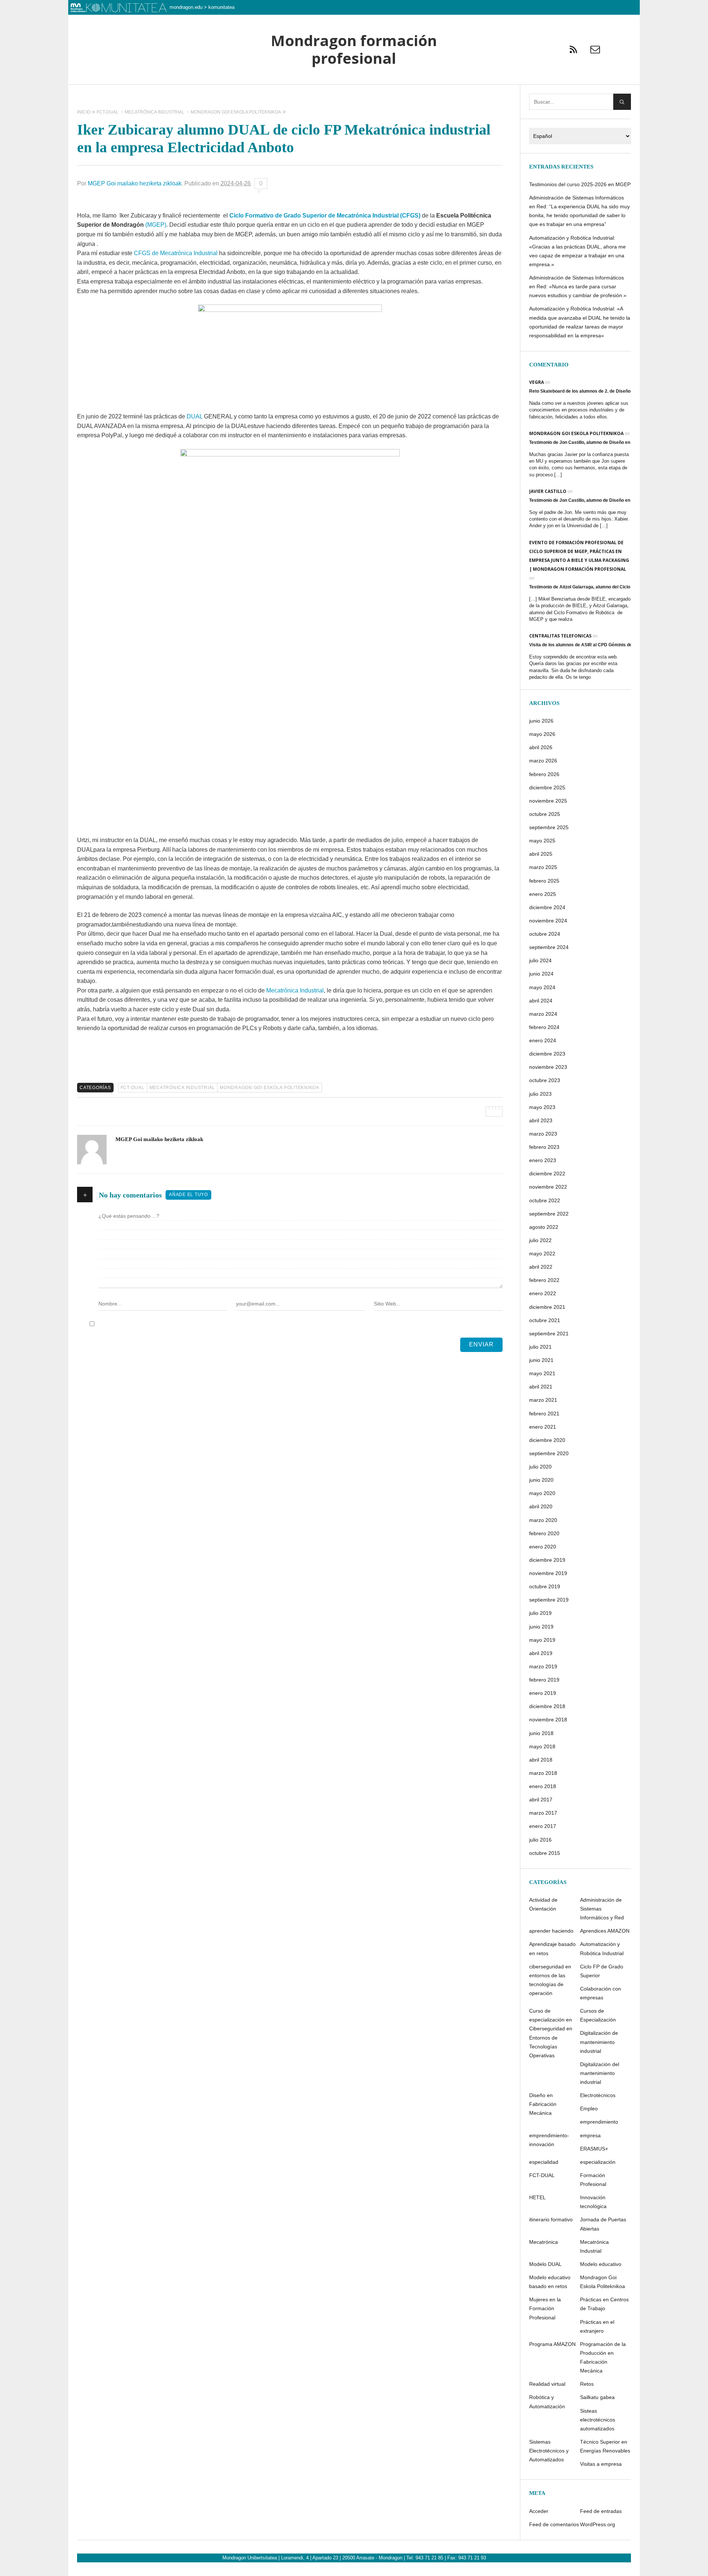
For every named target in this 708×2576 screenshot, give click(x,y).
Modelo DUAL (545, 2264)
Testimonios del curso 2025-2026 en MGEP (580, 184)
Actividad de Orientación (543, 1904)
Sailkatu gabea (597, 2397)
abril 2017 (541, 1800)
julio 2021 (540, 1347)
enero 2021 (543, 1427)
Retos (587, 2384)
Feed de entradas (601, 2511)
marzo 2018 (543, 1773)
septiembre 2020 (549, 1453)
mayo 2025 (542, 841)
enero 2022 (543, 1293)
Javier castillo (548, 491)
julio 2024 (540, 960)
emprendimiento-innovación (549, 2140)
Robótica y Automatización (547, 2402)
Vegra (537, 382)
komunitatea (221, 7)
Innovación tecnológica (593, 2202)
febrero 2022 (544, 1280)
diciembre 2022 (547, 1174)
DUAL (195, 416)
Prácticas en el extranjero (597, 2326)
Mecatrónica (544, 2242)
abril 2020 (541, 1506)
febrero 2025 (544, 881)
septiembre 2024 (549, 947)
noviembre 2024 (548, 921)
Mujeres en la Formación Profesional (545, 2308)
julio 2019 (540, 1613)
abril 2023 (541, 1120)
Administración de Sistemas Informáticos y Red (602, 1909)
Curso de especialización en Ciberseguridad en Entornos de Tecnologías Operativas (551, 2033)
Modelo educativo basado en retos (550, 2282)
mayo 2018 (542, 1746)
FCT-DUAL (133, 1088)
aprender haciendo (551, 1931)
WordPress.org (598, 2524)
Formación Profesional (593, 2180)
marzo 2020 (543, 1520)
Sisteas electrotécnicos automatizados (598, 2420)
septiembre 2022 (549, 1214)
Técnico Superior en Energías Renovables (605, 2446)
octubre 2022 (545, 1200)
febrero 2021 (544, 1414)
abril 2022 (541, 1267)
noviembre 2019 (548, 1573)
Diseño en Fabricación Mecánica (543, 2104)
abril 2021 (541, 1387)
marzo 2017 (543, 1813)
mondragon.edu (186, 7)
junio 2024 (541, 974)
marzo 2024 (543, 1014)
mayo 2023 (542, 1107)
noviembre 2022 (548, 1187)
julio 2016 (540, 1840)
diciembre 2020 (547, 1440)
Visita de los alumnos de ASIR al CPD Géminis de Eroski (588, 645)
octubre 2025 (545, 814)
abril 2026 (541, 747)
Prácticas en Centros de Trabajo (604, 2304)
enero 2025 (543, 894)
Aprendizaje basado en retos (552, 1948)
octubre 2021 (545, 1320)
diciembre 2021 (547, 1307)
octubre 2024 (545, 934)
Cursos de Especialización (598, 2015)
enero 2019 (543, 1693)
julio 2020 (540, 1467)
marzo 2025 (543, 867)
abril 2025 (541, 854)
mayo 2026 (542, 734)
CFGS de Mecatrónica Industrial (176, 253)
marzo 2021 (543, 1400)
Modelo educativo (601, 2264)
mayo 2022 (542, 1254)
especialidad (544, 2162)
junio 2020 (541, 1480)
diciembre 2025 (547, 788)
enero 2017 (543, 1826)
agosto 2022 (544, 1227)
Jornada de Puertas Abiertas (603, 2224)
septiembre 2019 (549, 1600)
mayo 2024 (542, 987)
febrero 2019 (544, 1680)
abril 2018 (541, 1760)
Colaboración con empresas (601, 1993)
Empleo (589, 2109)
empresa (590, 2135)
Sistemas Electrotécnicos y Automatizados (549, 2451)
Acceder (539, 2511)
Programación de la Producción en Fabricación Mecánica (603, 2357)
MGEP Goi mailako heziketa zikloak (135, 183)
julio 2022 (540, 1240)
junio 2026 (541, 721)
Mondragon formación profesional (354, 50)
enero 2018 (543, 1786)
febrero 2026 (544, 774)
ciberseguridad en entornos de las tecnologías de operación (550, 1980)
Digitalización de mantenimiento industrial (599, 2042)
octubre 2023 (545, 1080)
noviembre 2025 (548, 801)
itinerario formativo (551, 2219)
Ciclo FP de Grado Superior (602, 1971)
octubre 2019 (545, 1586)
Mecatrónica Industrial (295, 990)
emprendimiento (599, 2122)
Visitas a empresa (601, 2464)
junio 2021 (541, 1360)
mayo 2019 (542, 1640)
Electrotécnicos (598, 2095)
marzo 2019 (543, 1666)
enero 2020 (543, 1547)
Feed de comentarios (554, 2524)
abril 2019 (541, 1653)
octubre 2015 (545, 1853)
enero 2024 (543, 1040)
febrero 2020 (544, 1533)
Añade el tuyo (188, 1195)
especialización (598, 2162)
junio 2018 (541, 1733)
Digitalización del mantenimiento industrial (600, 2073)
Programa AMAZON (552, 2344)
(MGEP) (156, 225)
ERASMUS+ (594, 2149)
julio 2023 (540, 1094)
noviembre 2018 (548, 1720)
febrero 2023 (544, 1147)
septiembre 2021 (549, 1334)
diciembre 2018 (547, 1706)
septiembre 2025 (549, 827)
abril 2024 (541, 1001)
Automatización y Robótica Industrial (602, 1948)
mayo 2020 (542, 1493)
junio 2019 (541, 1627)
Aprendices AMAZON (605, 1931)
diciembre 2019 (547, 1560)
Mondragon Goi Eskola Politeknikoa (270, 1088)
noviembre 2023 (548, 1067)
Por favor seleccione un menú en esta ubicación (354, 94)
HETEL (537, 2197)
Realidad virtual (547, 2384)
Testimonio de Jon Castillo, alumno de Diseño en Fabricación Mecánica (603, 442)
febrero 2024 (544, 1027)
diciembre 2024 (547, 907)
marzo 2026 (543, 761)
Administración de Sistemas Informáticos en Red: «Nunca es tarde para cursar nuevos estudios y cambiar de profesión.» (578, 286)
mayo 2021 (542, 1373)
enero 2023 (543, 1160)
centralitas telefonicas (560, 636)
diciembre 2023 (547, 1054)
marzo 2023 (543, 1134)
